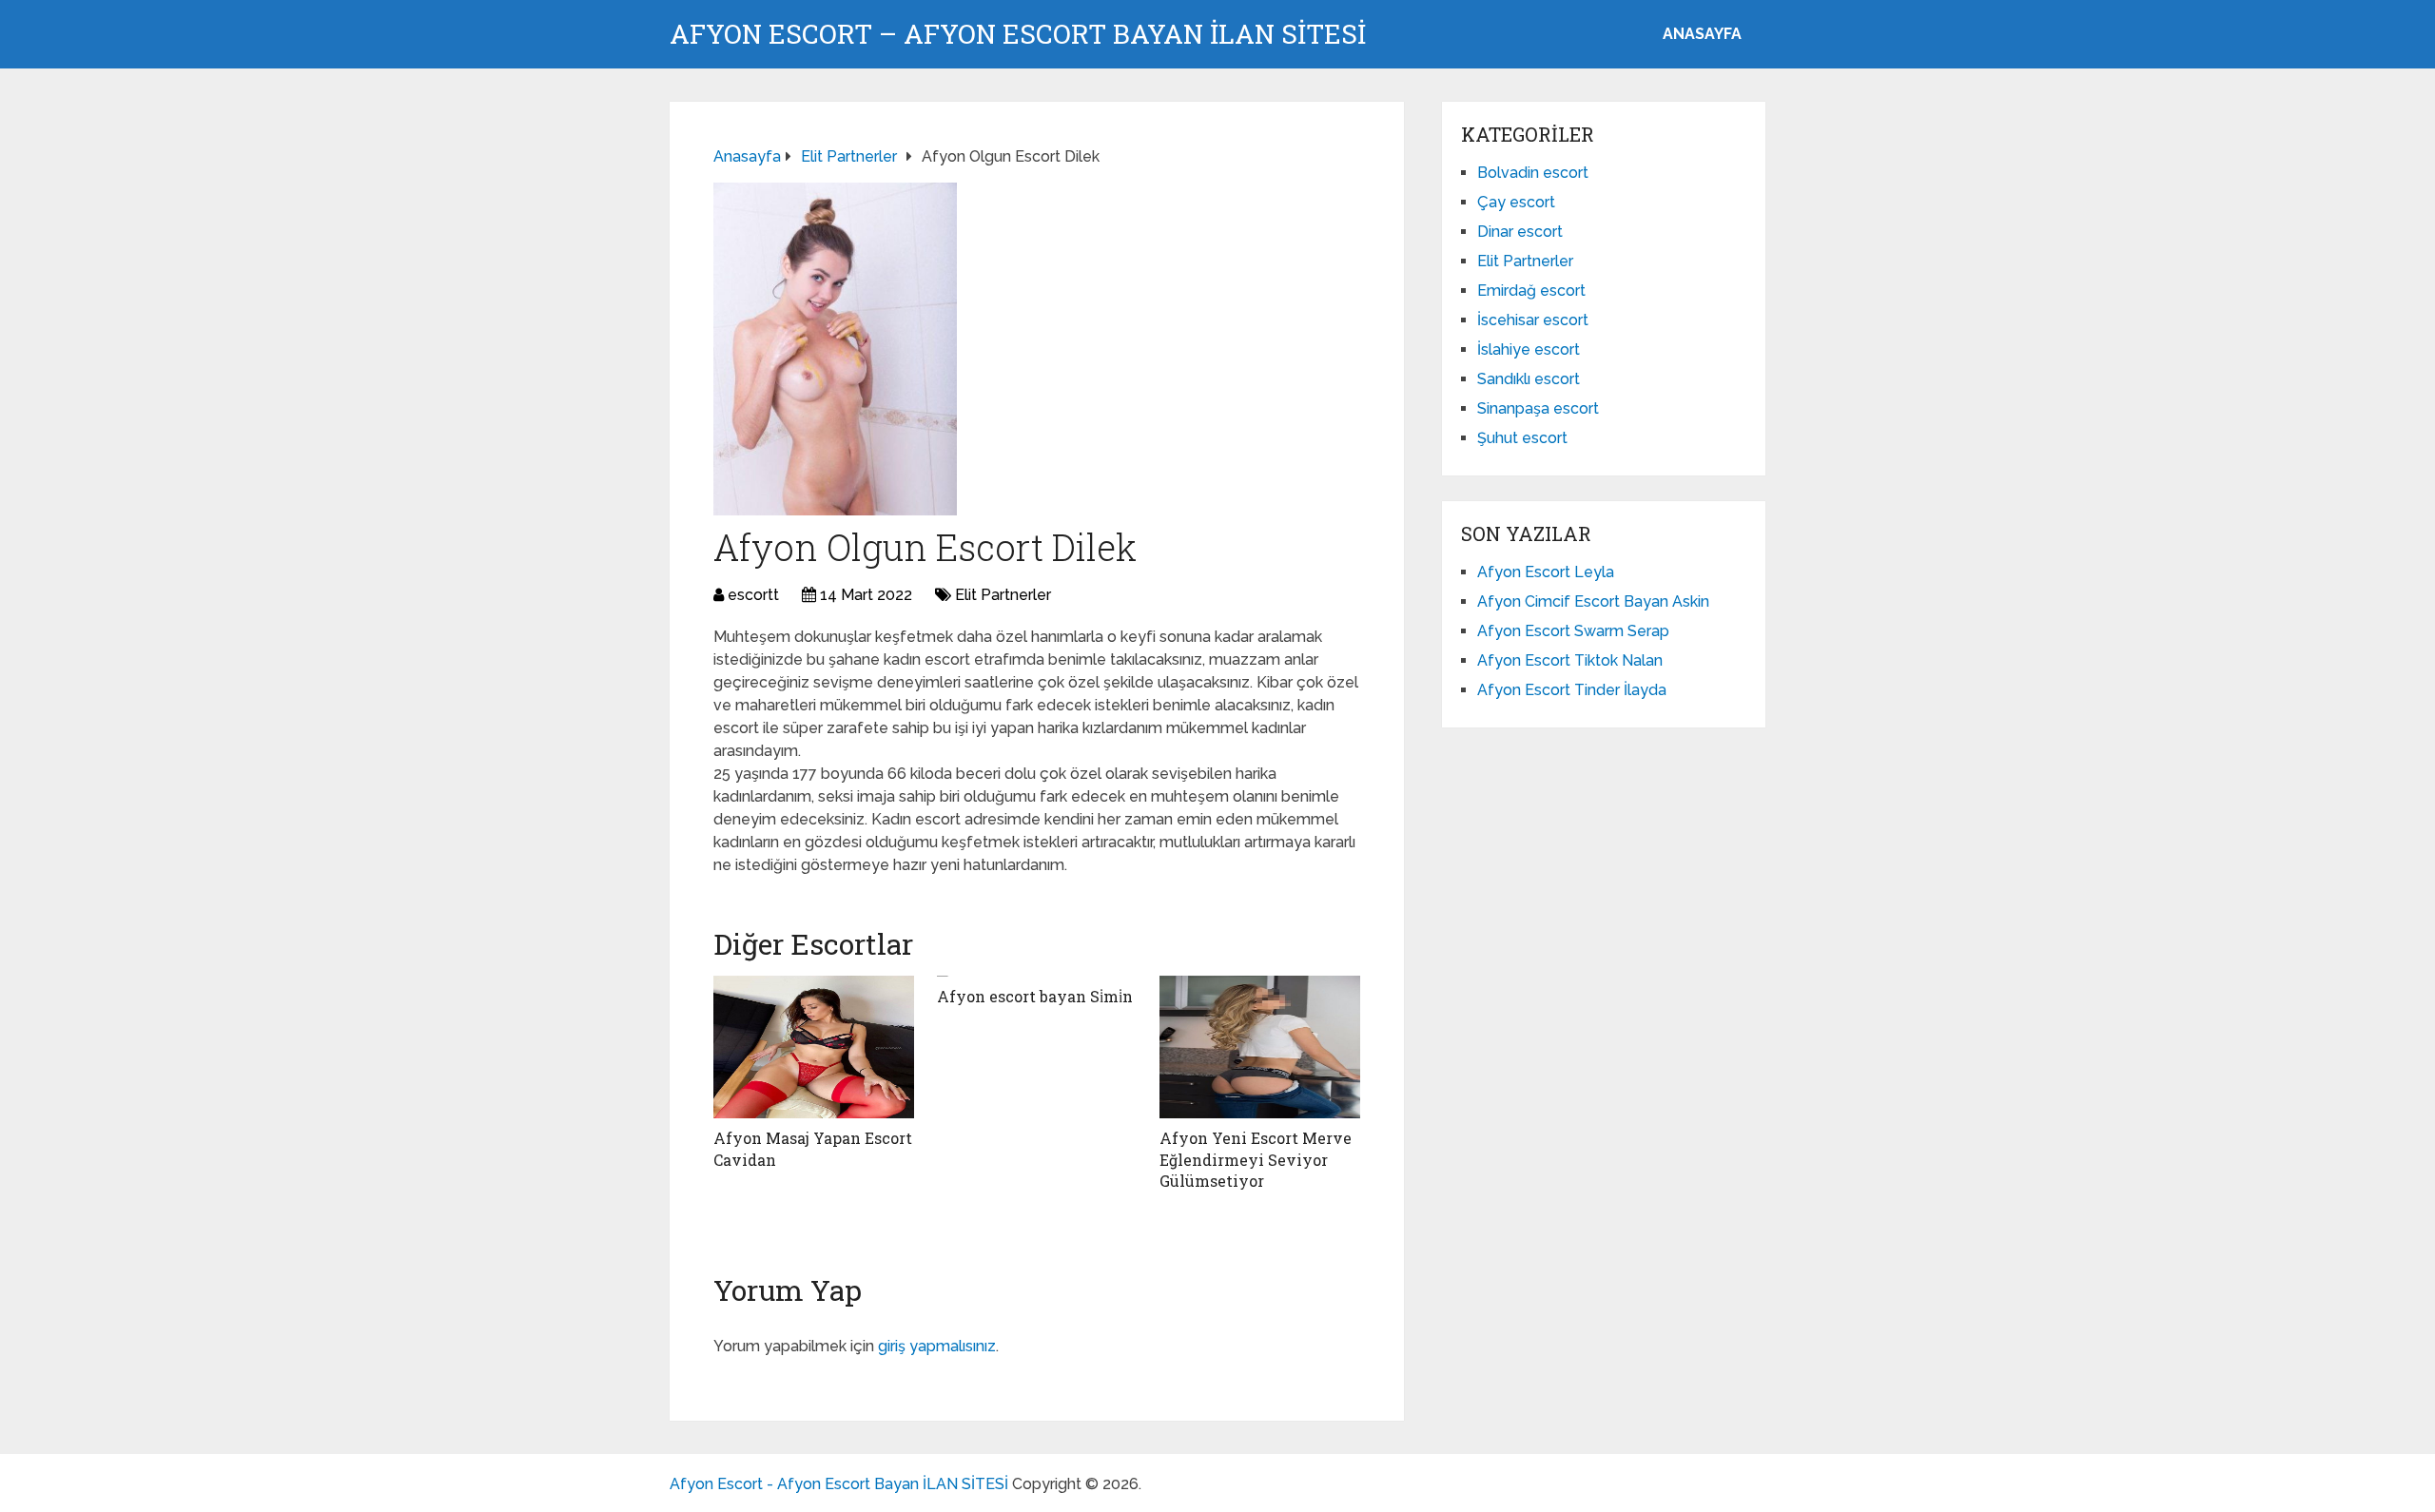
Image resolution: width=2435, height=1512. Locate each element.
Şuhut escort (1522, 438)
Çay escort (1516, 202)
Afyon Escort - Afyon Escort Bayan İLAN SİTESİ (839, 1484)
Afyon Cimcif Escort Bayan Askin (1593, 601)
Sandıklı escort (1529, 379)
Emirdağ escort (1531, 291)
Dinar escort (1520, 232)
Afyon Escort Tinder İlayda (1572, 690)
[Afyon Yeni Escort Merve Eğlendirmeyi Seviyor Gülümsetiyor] (1260, 1047)
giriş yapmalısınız (937, 1346)
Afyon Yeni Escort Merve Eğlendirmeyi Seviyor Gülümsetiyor (1256, 1159)
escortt (753, 595)
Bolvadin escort (1533, 173)
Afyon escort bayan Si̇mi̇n (1035, 996)
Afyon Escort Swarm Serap (1573, 631)
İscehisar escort (1533, 320)
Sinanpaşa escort (1538, 408)
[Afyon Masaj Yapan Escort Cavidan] (814, 1047)
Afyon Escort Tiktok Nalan (1570, 660)
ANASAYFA (1702, 34)
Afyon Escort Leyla (1546, 572)
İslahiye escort (1529, 349)
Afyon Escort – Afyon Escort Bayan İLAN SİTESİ (1018, 34)
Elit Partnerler (1003, 595)
